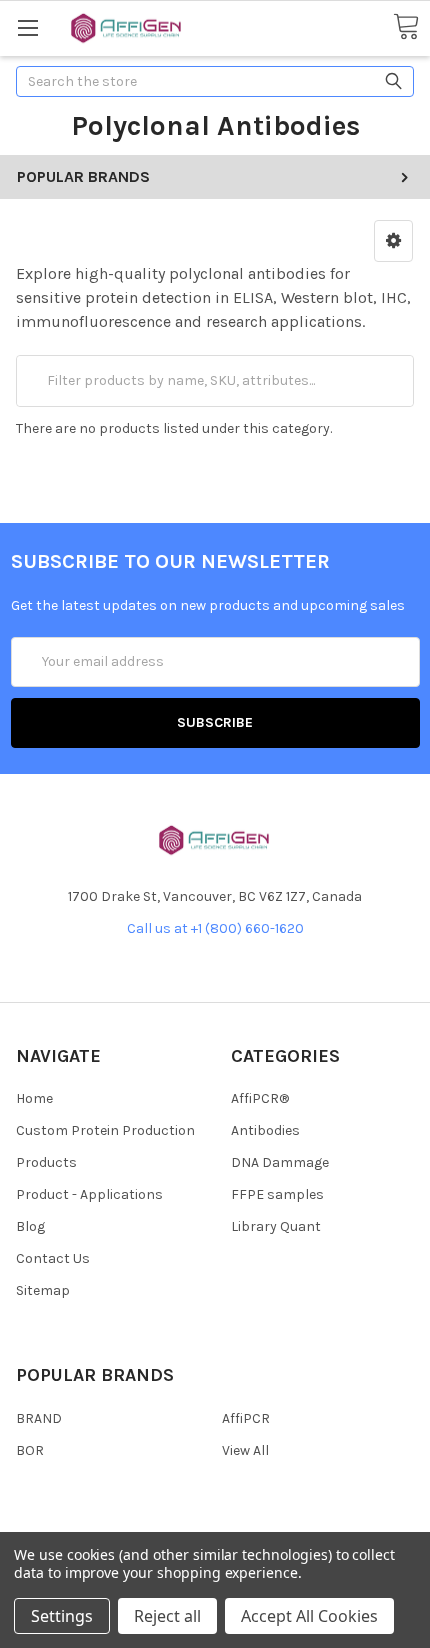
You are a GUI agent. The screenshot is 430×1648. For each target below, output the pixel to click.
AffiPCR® (260, 1098)
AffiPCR (246, 1418)
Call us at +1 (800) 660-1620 (215, 928)
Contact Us (53, 1258)
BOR (30, 1450)
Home (34, 1098)
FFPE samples (277, 1194)
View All (245, 1450)
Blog (30, 1226)
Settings (62, 1616)
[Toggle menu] (27, 27)
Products (46, 1162)
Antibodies (265, 1130)
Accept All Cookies (309, 1616)
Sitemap (43, 1290)
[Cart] (406, 27)
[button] (393, 241)
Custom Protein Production (105, 1130)
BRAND (39, 1418)
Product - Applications (89, 1194)
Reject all (167, 1616)
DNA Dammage (280, 1162)
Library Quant (276, 1226)
